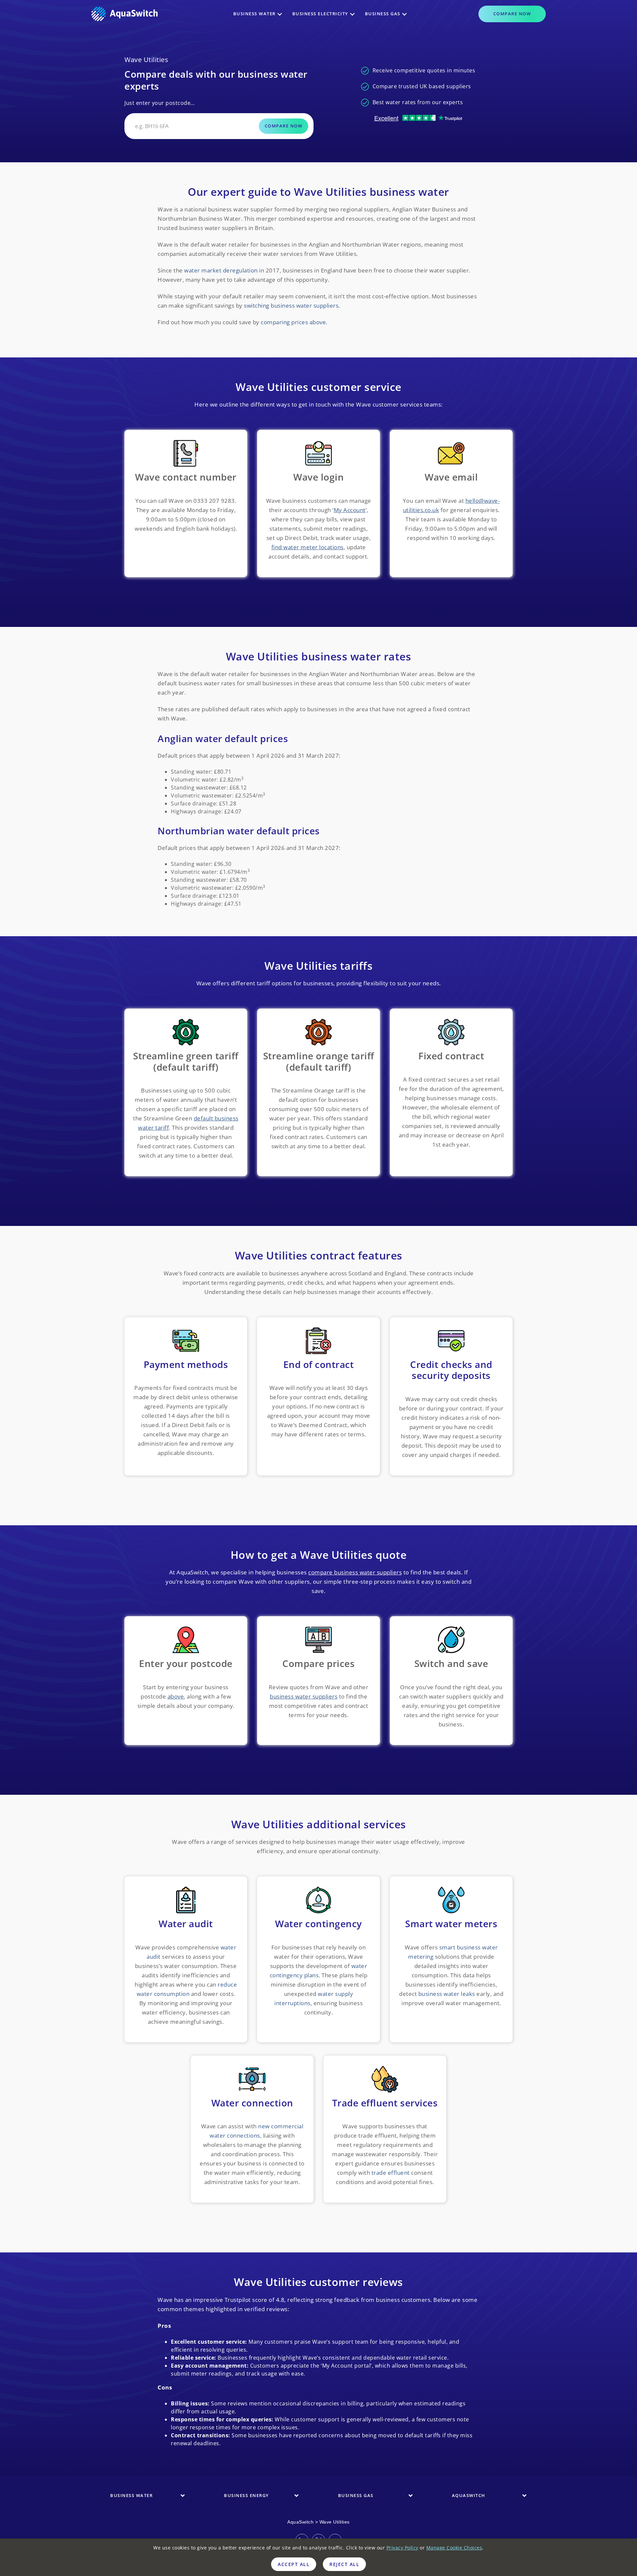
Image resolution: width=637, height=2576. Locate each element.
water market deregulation (221, 270)
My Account (350, 510)
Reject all (344, 2564)
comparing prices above (293, 322)
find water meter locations (308, 547)
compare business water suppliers (355, 1572)
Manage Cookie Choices (454, 2548)
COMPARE (512, 14)
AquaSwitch (300, 2522)
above (176, 1696)
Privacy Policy (402, 2548)
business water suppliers (304, 1696)
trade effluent (391, 2173)
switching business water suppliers (291, 305)
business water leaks (447, 1994)
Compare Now (284, 126)
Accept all (294, 2564)
